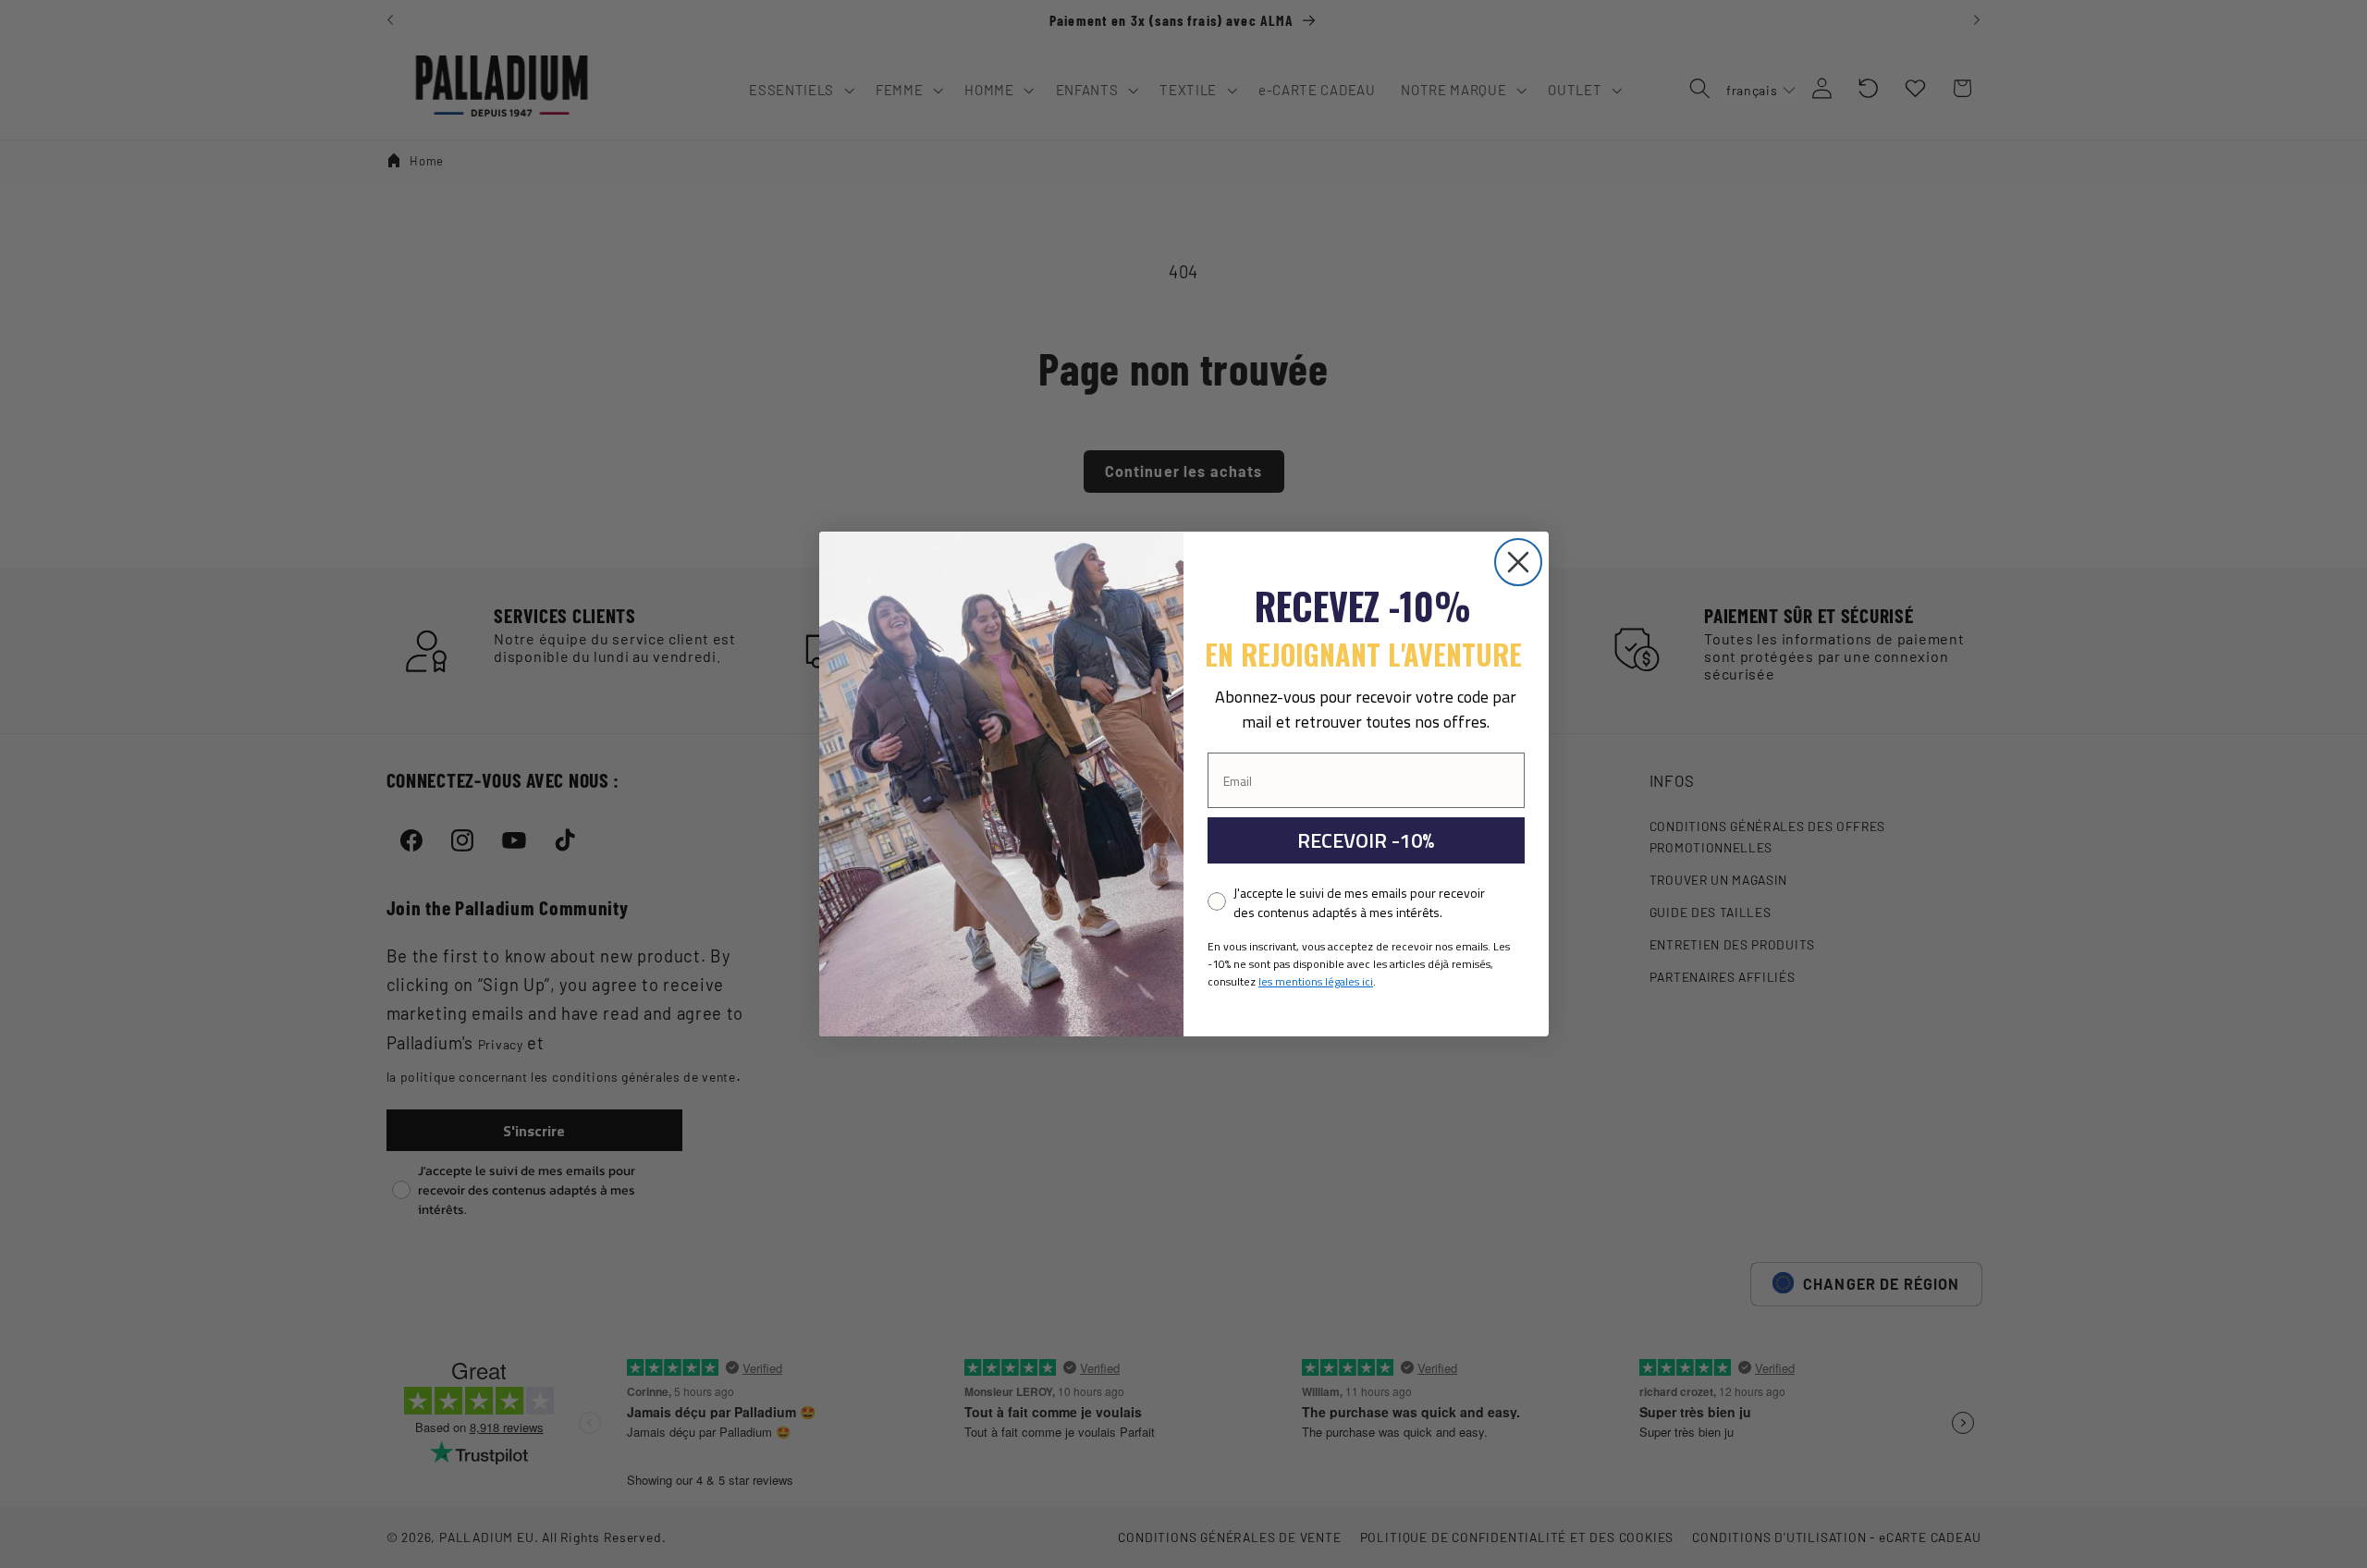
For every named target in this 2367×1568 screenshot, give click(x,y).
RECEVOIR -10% (1366, 840)
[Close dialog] (1518, 562)
